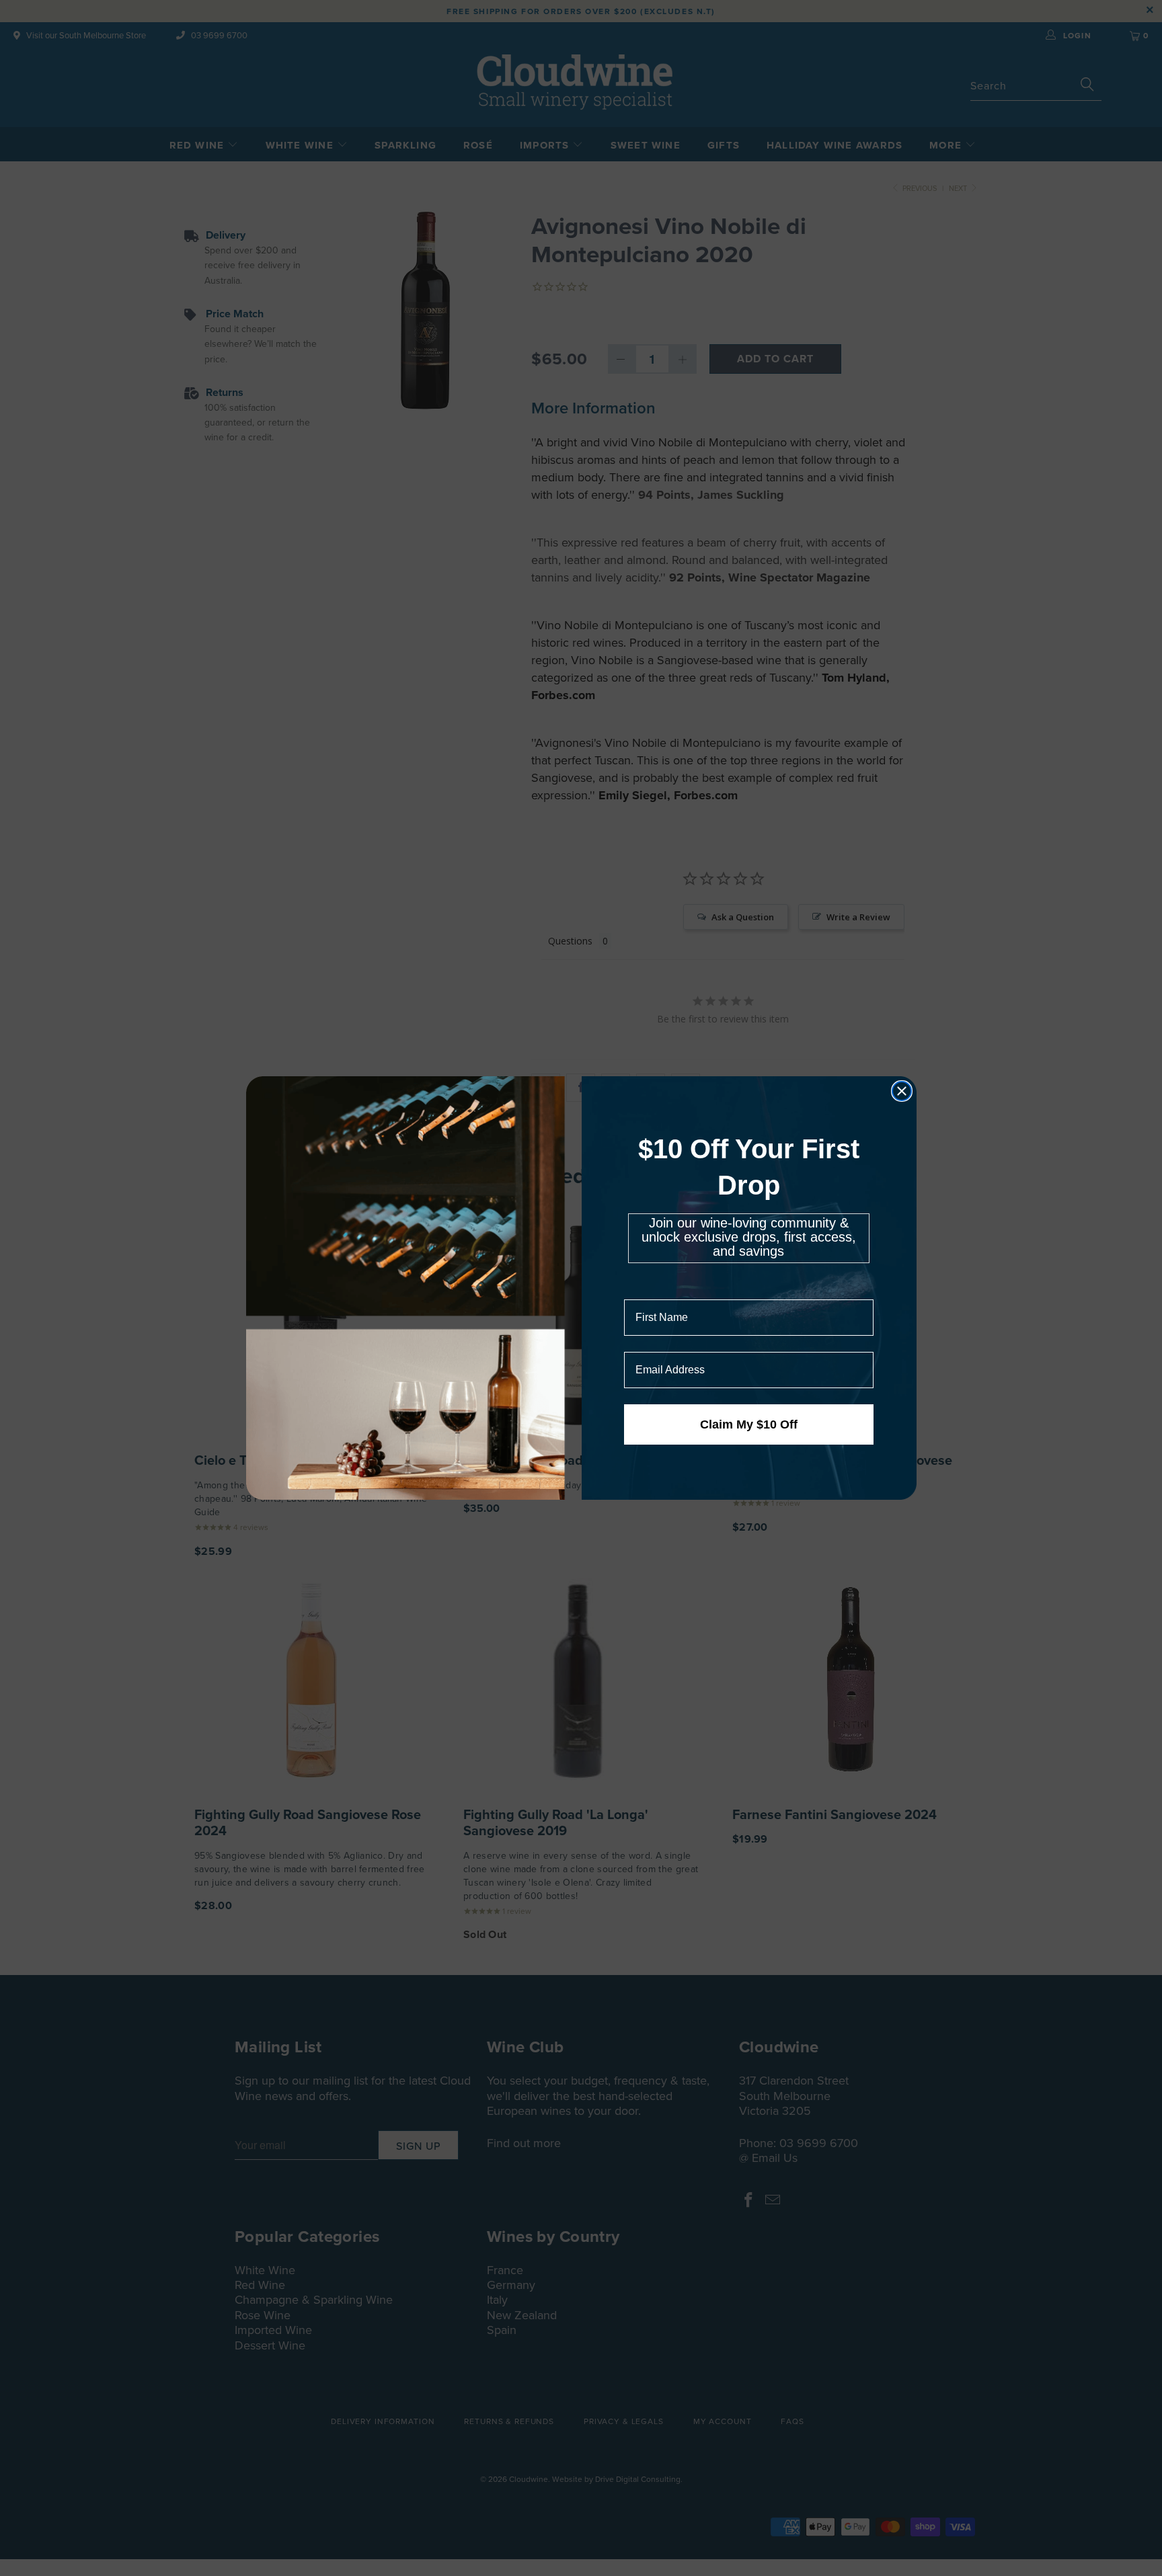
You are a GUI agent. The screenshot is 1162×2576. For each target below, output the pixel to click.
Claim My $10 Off (749, 1424)
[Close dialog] (902, 1091)
